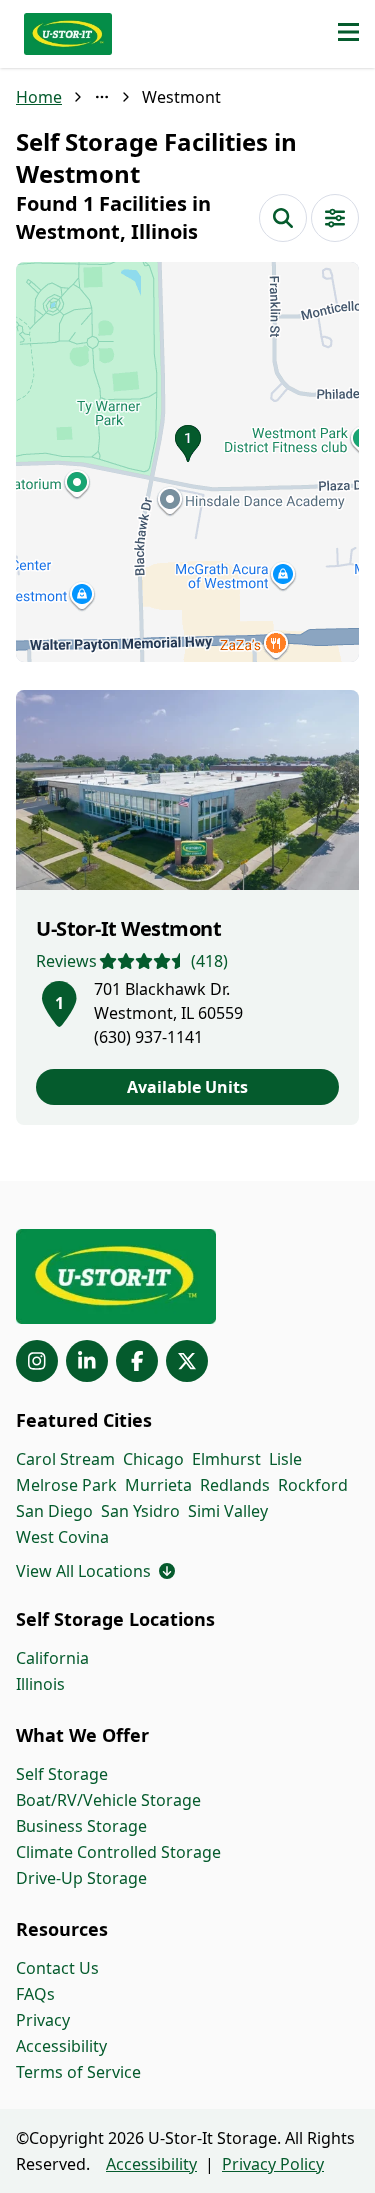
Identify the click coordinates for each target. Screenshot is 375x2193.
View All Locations (95, 1571)
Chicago (153, 1459)
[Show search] (283, 218)
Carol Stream (65, 1459)
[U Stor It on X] (187, 1361)
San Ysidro (140, 1511)
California (52, 1658)
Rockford (313, 1485)
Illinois (40, 1684)
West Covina (62, 1537)
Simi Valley (228, 1511)
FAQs (35, 1994)
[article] (187, 907)
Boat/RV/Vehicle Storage (108, 1800)
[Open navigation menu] (348, 34)
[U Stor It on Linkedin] (87, 1361)
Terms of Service (78, 2072)
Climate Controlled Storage (118, 1852)
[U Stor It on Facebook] (137, 1361)
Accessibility (61, 2046)
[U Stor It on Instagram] (37, 1361)
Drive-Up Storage (81, 1878)
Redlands (235, 1485)
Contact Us (57, 1968)
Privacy (43, 2020)
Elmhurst (226, 1459)
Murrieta (158, 1485)
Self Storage (62, 1774)
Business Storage (81, 1826)
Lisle (285, 1459)
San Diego (54, 1511)
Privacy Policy (273, 2164)
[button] (187, 462)
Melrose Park (66, 1485)
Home (39, 97)
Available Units (187, 1087)
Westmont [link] (181, 97)
